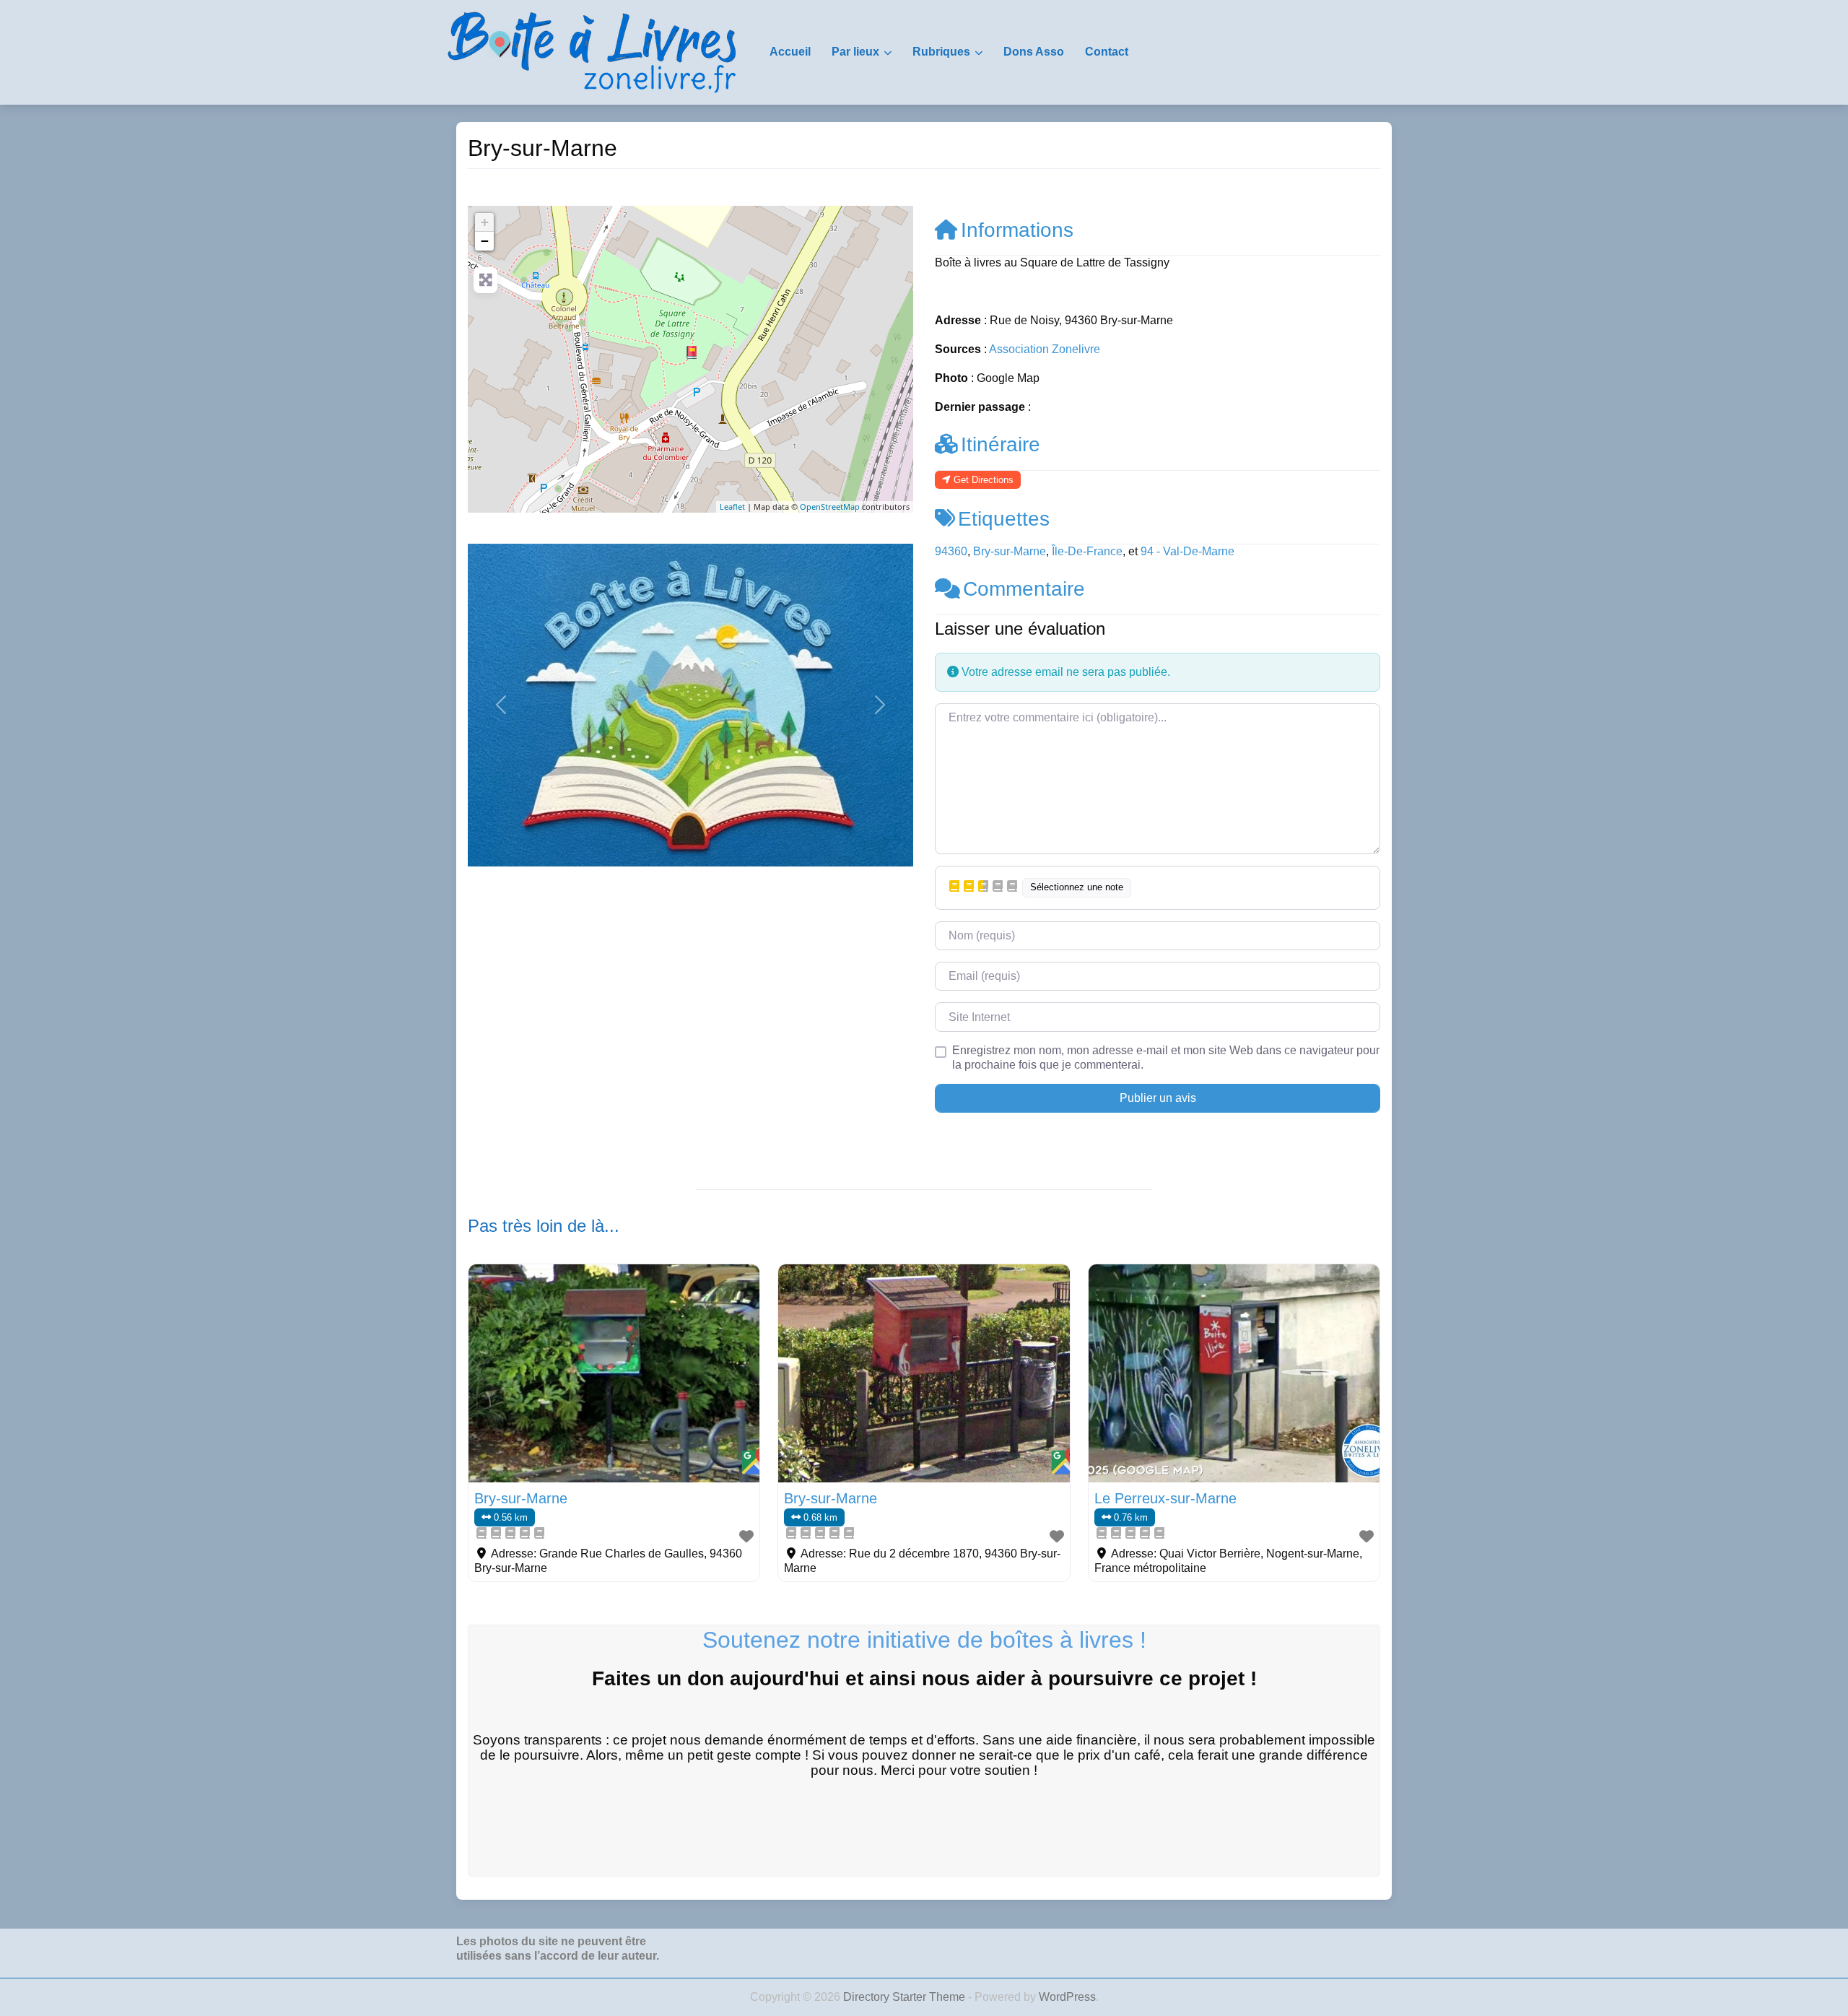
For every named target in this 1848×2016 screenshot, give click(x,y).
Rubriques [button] (941, 52)
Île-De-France (1087, 551)
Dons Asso (1034, 52)
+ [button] (485, 222)
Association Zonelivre (1045, 349)
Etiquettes (1004, 519)
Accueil (790, 52)
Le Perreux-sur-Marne (1165, 1498)
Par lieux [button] (855, 52)
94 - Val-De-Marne (1187, 551)
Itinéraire (1001, 444)
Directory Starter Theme (906, 1997)
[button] (501, 705)
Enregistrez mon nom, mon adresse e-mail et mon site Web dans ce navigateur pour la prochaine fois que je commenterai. (1166, 1057)
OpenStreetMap (830, 507)
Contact (1107, 52)
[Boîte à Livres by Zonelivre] (592, 51)
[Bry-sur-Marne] (692, 352)
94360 (951, 551)
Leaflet (732, 507)
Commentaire (1024, 589)
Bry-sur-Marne (1010, 551)
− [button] (485, 241)
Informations (1017, 230)
